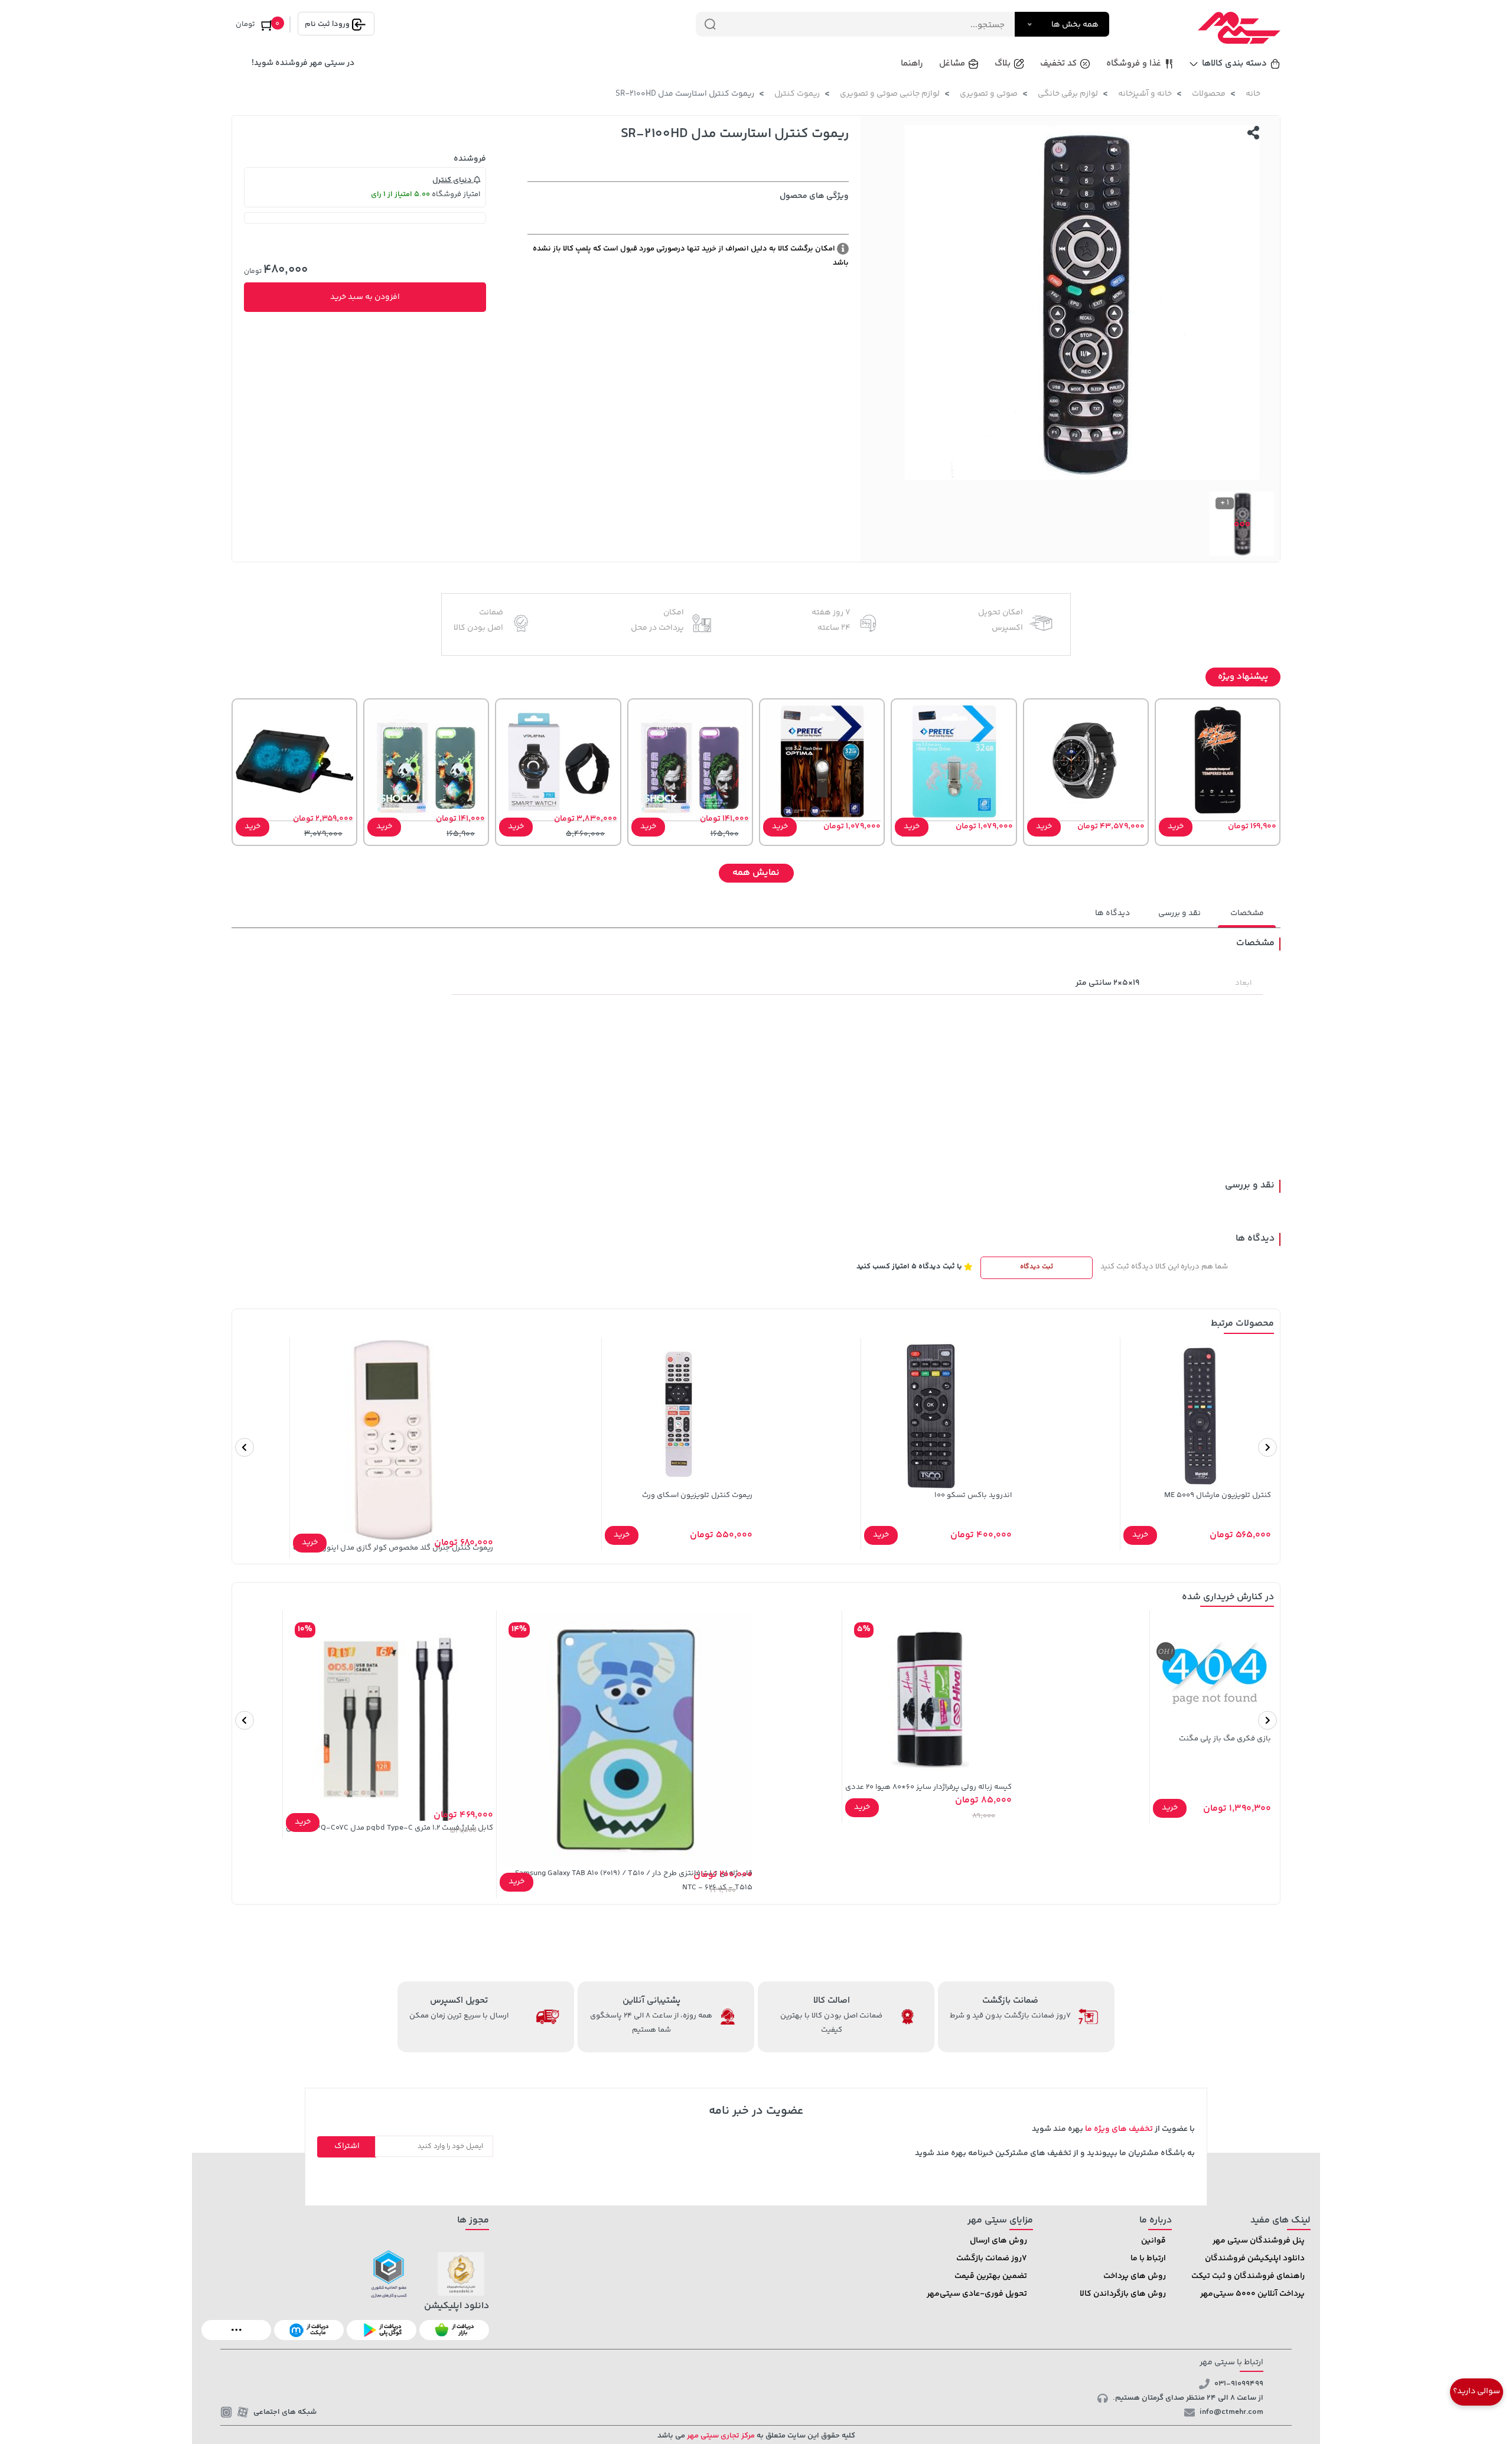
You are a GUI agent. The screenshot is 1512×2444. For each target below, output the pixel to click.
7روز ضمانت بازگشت (992, 2258)
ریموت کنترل (797, 94)
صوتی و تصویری (989, 94)
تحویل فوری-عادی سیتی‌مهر (977, 2294)
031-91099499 (1239, 2384)
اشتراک (347, 2146)
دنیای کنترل (453, 180)
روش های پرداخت (1135, 2276)
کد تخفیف (1058, 64)
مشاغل (952, 64)
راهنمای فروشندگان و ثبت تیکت (1248, 2276)
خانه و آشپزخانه (1145, 94)
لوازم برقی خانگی (1068, 94)
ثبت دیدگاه (1037, 1267)
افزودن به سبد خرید (365, 297)
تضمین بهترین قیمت (991, 2276)
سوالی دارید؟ (1477, 2391)
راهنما (912, 64)
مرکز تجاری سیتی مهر (720, 2436)
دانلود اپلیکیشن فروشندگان (1255, 2258)
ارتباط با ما (1148, 2258)
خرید (1176, 826)
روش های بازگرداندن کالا (1123, 2294)
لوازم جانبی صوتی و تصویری (890, 94)
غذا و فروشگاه (1134, 64)
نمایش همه (756, 873)
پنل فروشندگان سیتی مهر (1259, 2241)
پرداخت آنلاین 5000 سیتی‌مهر (1252, 2294)
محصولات (1209, 94)
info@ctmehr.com (1231, 2412)
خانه (1253, 94)
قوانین (1153, 2241)
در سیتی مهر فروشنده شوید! (303, 63)
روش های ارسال (998, 2241)
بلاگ (1003, 64)
